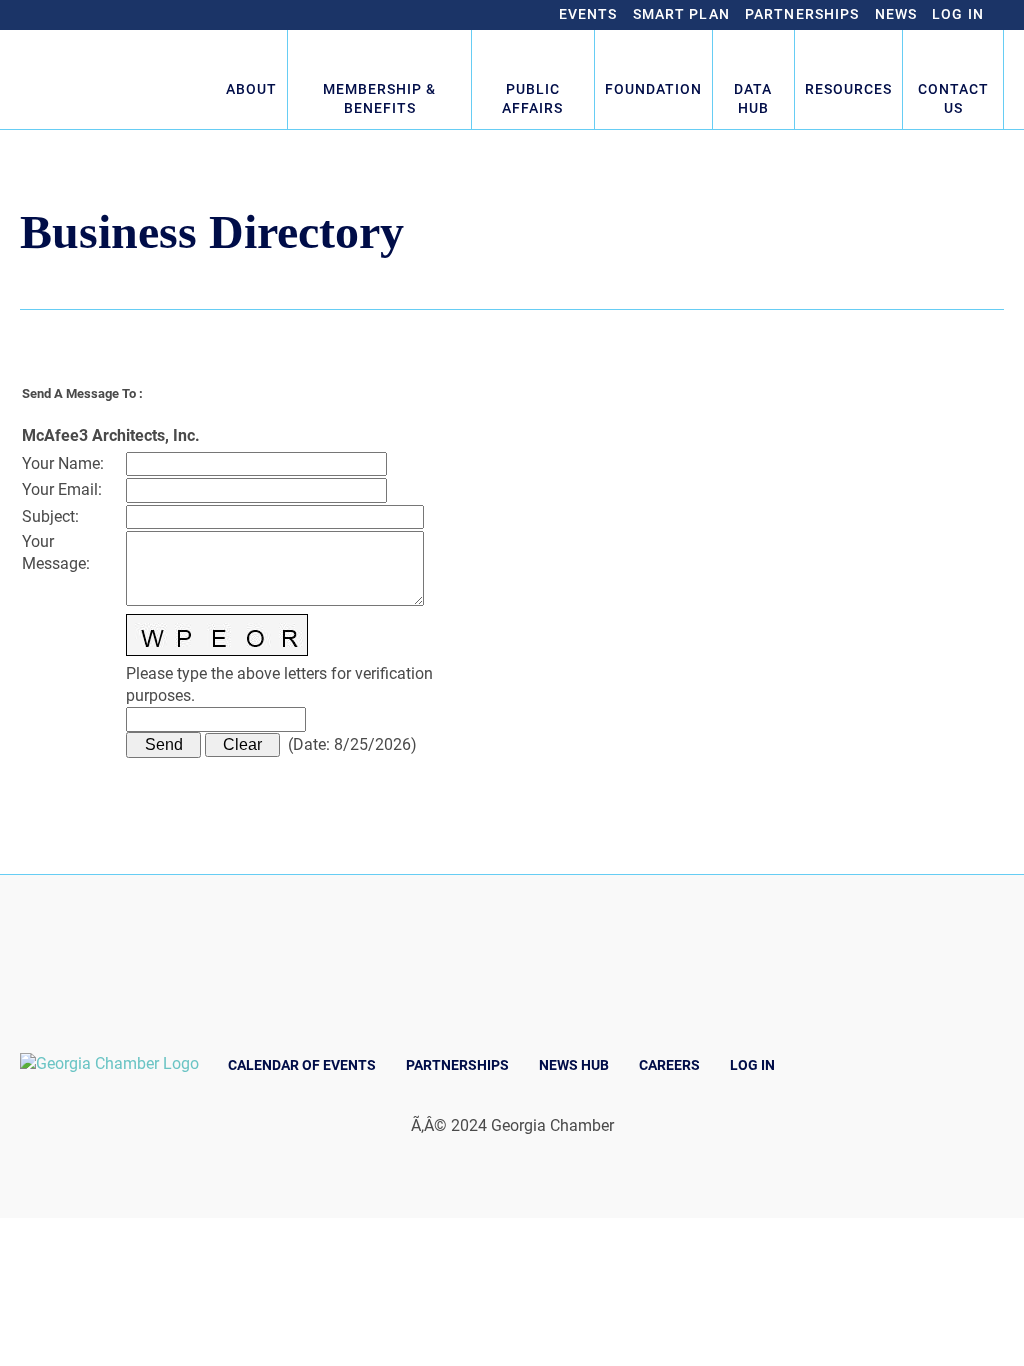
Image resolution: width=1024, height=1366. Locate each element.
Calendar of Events (302, 1065)
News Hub (574, 1065)
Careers (669, 1065)
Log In (958, 14)
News (896, 14)
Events (588, 14)
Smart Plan (681, 14)
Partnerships (802, 14)
